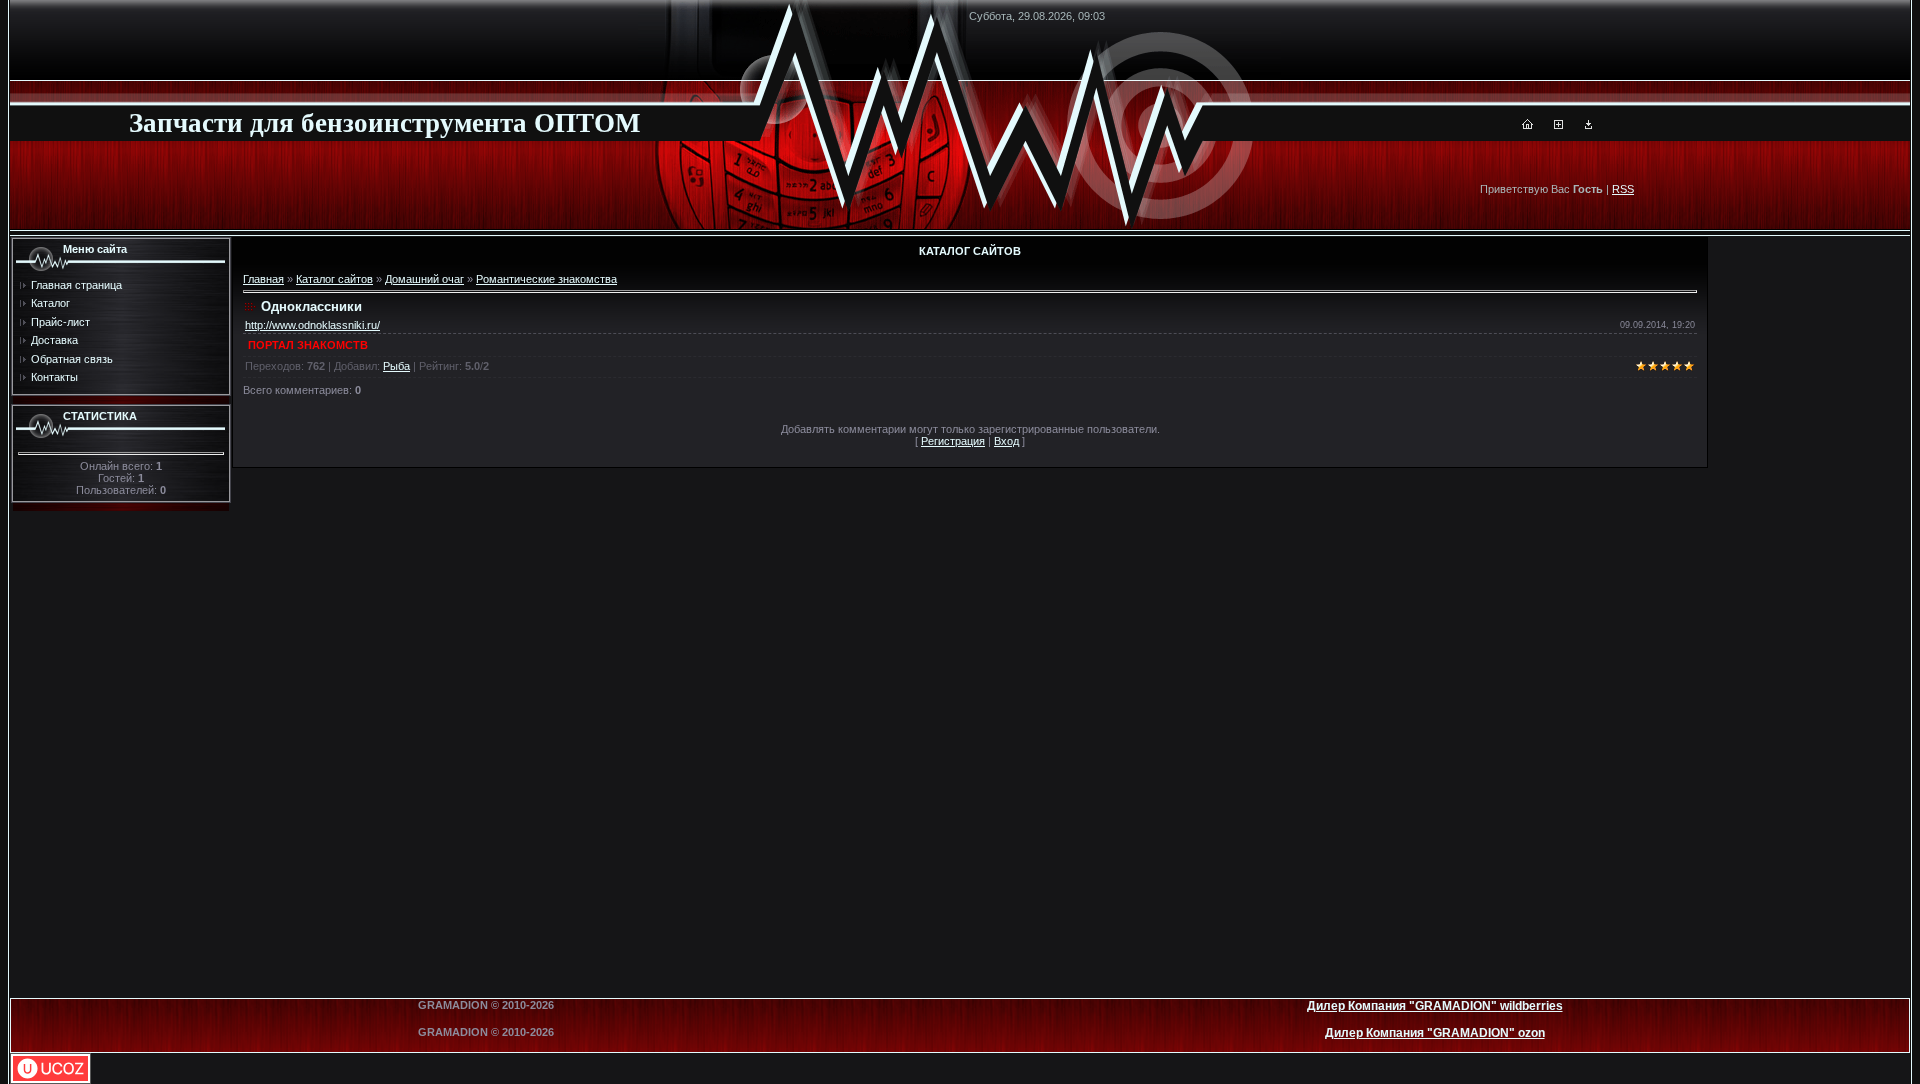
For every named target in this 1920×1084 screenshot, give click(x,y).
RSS (1623, 189)
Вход (1006, 441)
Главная (263, 279)
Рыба (396, 366)
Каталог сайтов (334, 279)
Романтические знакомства (546, 279)
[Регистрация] (1558, 125)
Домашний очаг (424, 279)
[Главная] (1527, 125)
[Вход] (1588, 125)
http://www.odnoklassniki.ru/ (312, 325)
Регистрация (953, 441)
